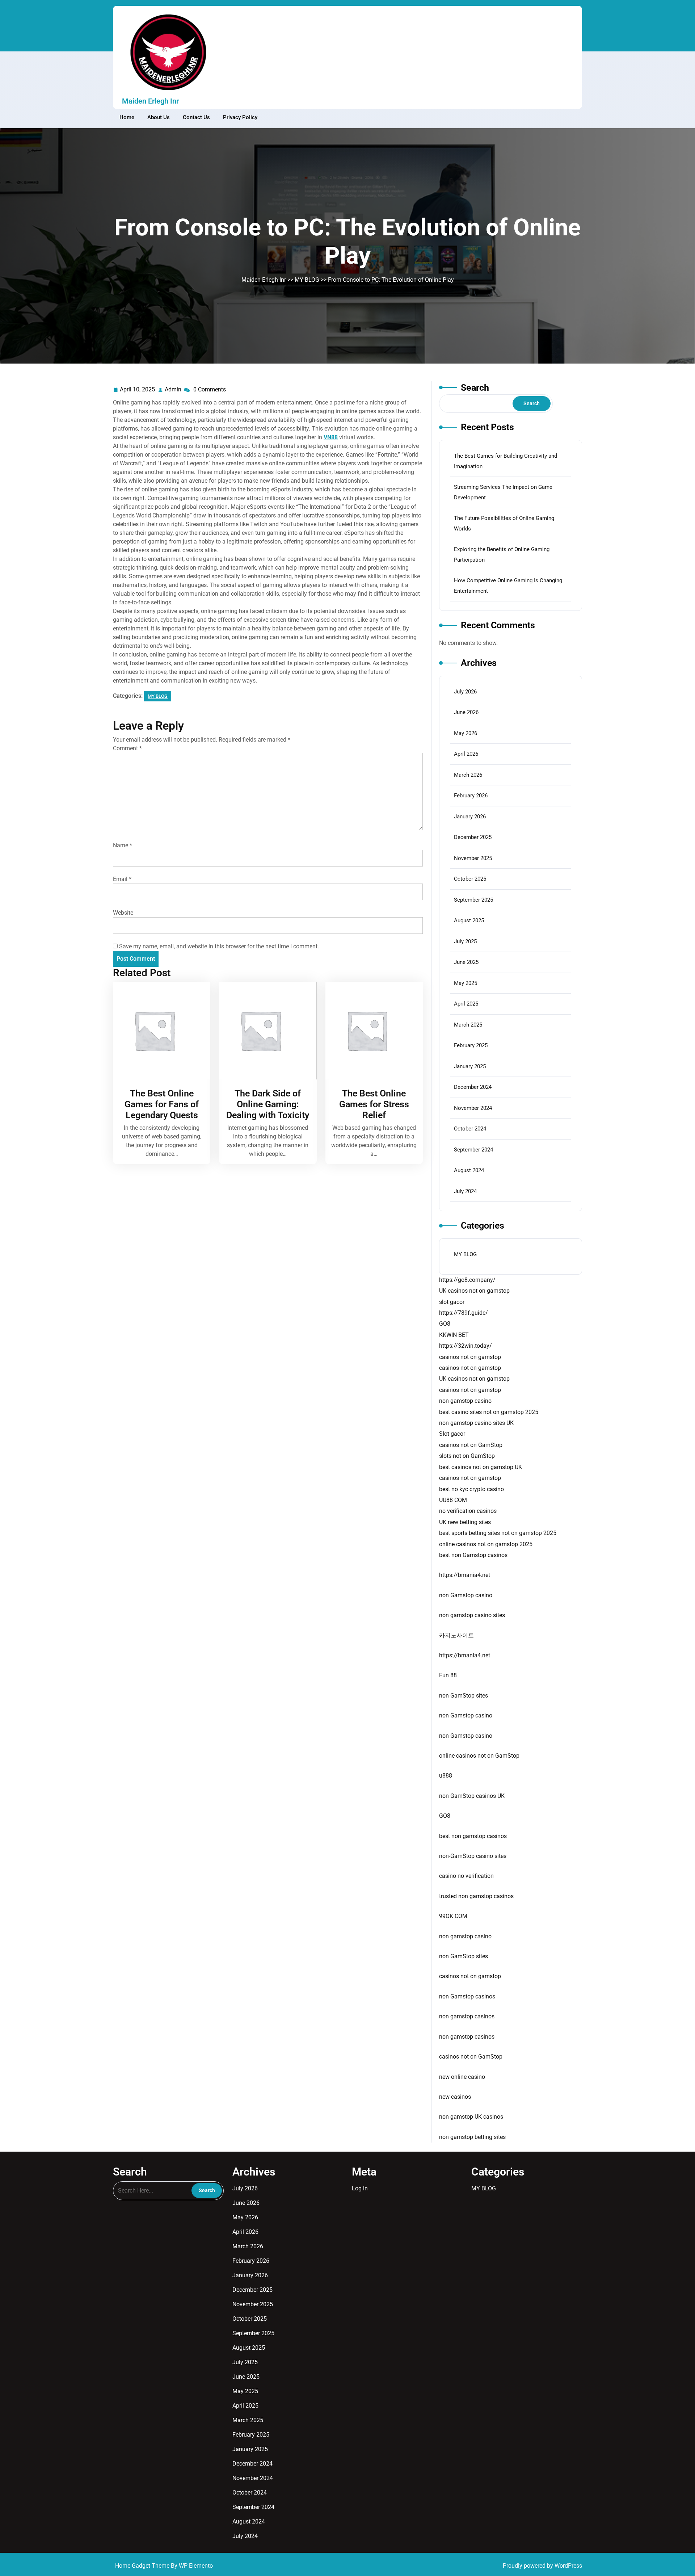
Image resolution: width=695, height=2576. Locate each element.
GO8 (445, 1324)
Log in (360, 2188)
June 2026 (466, 712)
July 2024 (465, 1191)
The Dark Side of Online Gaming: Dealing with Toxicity (268, 1104)
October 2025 (470, 879)
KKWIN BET (454, 1335)
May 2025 (466, 983)
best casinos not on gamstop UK (481, 1467)
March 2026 (468, 775)
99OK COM (453, 1916)
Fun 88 (448, 1675)
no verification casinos (468, 1511)
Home (127, 117)
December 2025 (473, 837)
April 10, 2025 (138, 390)
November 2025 (473, 858)
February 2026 (471, 796)
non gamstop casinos (467, 2016)
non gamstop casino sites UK (476, 1423)
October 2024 (470, 1129)
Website (123, 913)
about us (159, 117)
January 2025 (470, 1066)
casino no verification (466, 1876)
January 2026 (470, 817)
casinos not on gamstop (470, 1357)
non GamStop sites (464, 1696)
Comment (127, 748)
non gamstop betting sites (472, 2137)
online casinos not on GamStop (479, 1756)
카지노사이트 (456, 1635)
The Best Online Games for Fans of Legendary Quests (162, 1104)
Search (475, 388)
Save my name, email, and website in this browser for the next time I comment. (219, 946)
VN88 (331, 437)
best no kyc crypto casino (471, 1489)
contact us (196, 117)
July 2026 (465, 692)
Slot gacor (452, 1434)
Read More (160, 1031)
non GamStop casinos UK (472, 1796)
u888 (446, 1776)
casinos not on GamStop (471, 1445)
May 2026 (466, 733)
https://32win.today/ (466, 1346)
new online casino (462, 2077)
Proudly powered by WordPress (542, 2566)
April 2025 (466, 1004)
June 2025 (466, 962)
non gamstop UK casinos (471, 2117)
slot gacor (452, 1302)
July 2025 (465, 941)
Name (123, 845)
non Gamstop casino (466, 1595)
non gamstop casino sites (472, 1615)
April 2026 (466, 754)
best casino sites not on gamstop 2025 (489, 1412)
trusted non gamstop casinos (476, 1896)
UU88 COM (453, 1500)
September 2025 (473, 900)
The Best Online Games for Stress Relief (374, 1104)
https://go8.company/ (467, 1280)
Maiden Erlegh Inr (150, 101)
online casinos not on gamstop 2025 (486, 1544)
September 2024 (473, 1150)
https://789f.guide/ (464, 1313)
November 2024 (473, 1108)
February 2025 (471, 1045)
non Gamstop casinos (467, 1996)
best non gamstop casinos (473, 1836)
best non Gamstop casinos (473, 1555)
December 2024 (473, 1087)
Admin (173, 390)
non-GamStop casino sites (473, 1856)
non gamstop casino (465, 1401)
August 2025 (469, 920)
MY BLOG (307, 280)
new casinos (455, 2097)
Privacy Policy (240, 117)
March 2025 (468, 1025)
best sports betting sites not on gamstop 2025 (498, 1533)
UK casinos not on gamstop (474, 1291)
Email (122, 879)
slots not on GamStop (467, 1456)
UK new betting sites (465, 1522)
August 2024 (469, 1170)
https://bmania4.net (465, 1575)
